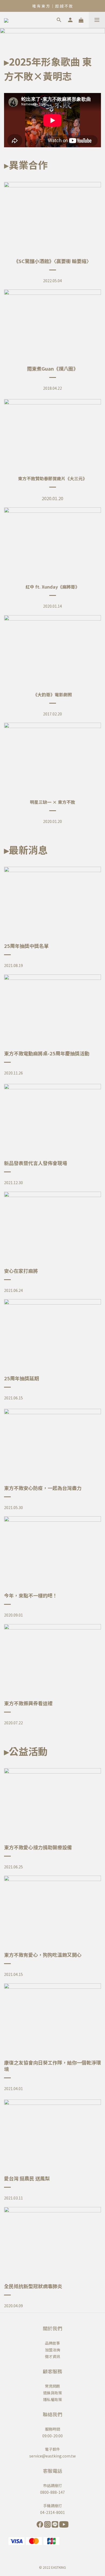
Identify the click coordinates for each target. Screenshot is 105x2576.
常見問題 (52, 2386)
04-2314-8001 (52, 2512)
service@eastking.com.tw (52, 2456)
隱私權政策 (52, 2399)
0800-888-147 (52, 2492)
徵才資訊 (52, 2356)
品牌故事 (52, 2343)
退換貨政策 (52, 2393)
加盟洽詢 (52, 2350)
